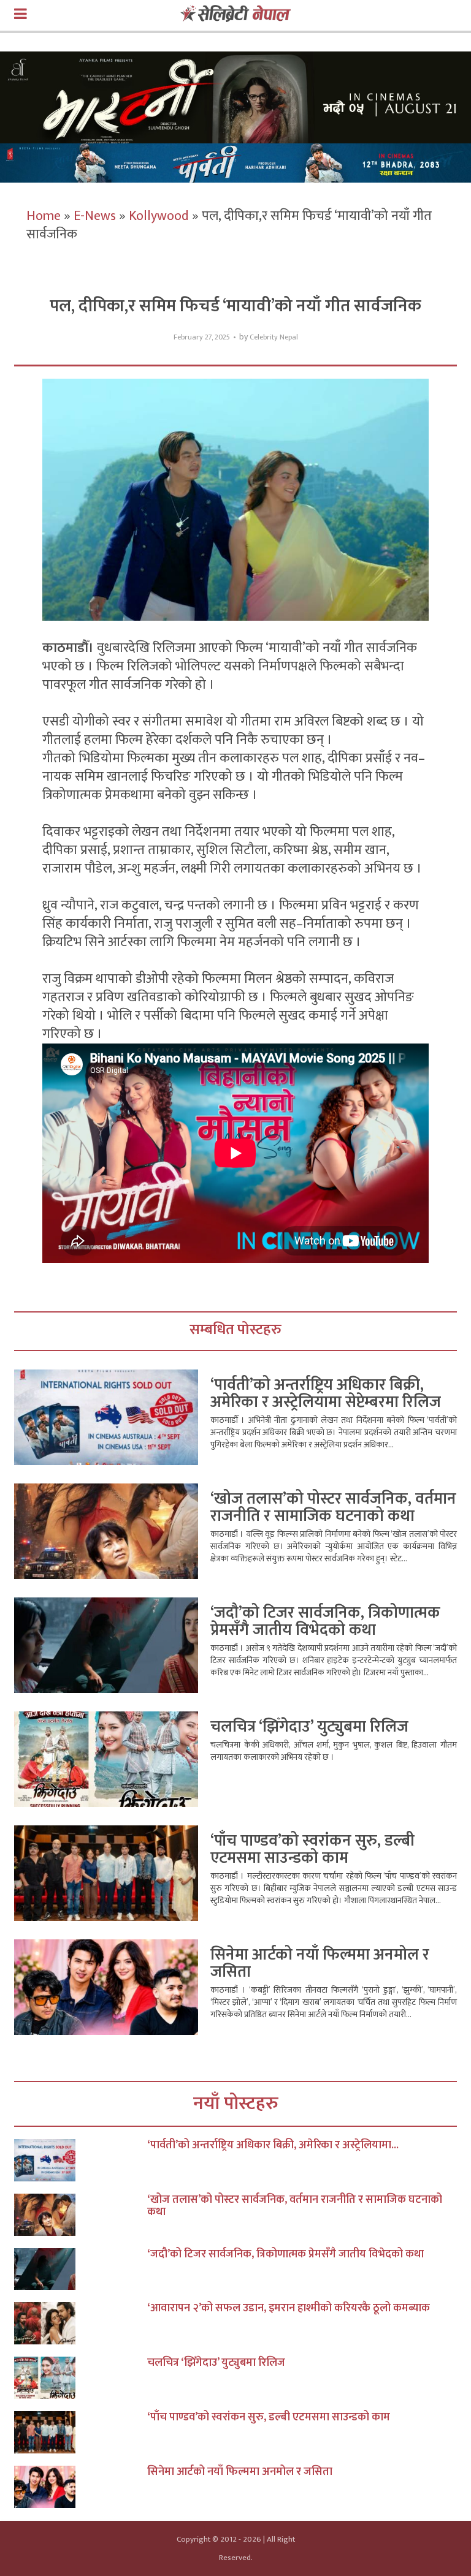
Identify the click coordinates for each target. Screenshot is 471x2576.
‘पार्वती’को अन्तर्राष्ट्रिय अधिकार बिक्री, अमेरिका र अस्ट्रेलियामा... (273, 2145)
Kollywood (159, 216)
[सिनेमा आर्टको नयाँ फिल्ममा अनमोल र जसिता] (81, 2487)
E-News (95, 216)
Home (44, 216)
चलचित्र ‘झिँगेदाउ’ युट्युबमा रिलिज (309, 1727)
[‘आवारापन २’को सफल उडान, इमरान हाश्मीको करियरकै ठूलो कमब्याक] (81, 2323)
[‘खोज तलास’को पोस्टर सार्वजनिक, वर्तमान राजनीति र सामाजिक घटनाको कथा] (81, 2215)
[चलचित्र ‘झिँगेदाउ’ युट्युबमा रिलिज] (81, 2378)
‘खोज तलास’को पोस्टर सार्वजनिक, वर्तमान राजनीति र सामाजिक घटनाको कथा (333, 1508)
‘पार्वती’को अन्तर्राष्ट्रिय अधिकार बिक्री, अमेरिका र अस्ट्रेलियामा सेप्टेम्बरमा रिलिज (326, 1394)
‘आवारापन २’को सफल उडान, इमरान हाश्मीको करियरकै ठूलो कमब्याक (289, 2308)
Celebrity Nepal (274, 337)
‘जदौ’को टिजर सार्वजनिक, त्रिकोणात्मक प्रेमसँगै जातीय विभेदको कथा (325, 1622)
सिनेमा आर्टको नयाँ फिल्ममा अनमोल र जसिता (320, 1964)
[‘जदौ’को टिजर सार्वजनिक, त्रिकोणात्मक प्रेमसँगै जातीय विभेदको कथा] (81, 2269)
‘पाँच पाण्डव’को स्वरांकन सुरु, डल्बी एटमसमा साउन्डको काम (312, 1850)
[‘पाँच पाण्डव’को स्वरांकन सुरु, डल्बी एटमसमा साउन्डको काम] (81, 2432)
